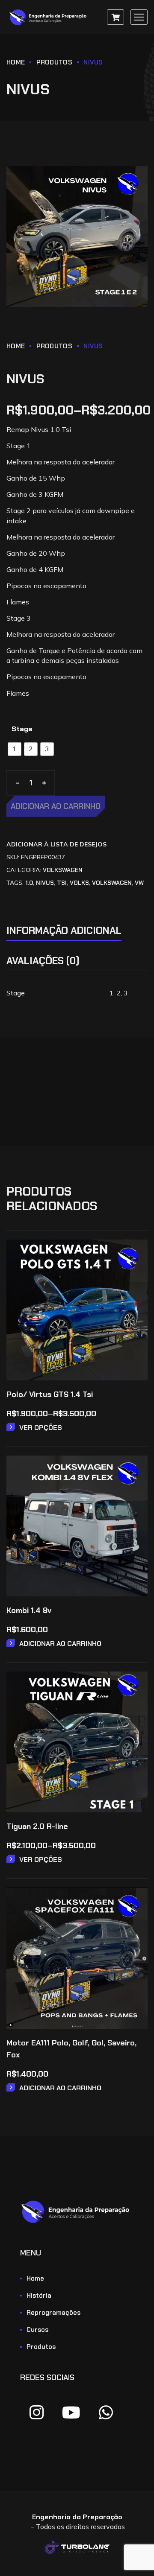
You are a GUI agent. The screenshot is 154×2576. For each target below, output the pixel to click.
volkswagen (112, 883)
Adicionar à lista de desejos (56, 844)
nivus (45, 883)
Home (16, 62)
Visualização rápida (135, 1276)
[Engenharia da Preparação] (49, 17)
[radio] (15, 749)
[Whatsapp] (106, 2413)
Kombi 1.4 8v (29, 1610)
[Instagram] (36, 2413)
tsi (62, 883)
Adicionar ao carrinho (56, 806)
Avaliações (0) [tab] (43, 961)
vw (139, 883)
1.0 (29, 883)
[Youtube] (71, 2413)
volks (79, 883)
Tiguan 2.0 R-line (37, 1826)
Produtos (54, 62)
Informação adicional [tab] (64, 931)
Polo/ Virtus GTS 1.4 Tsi (50, 1394)
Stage (22, 729)
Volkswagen (63, 870)
